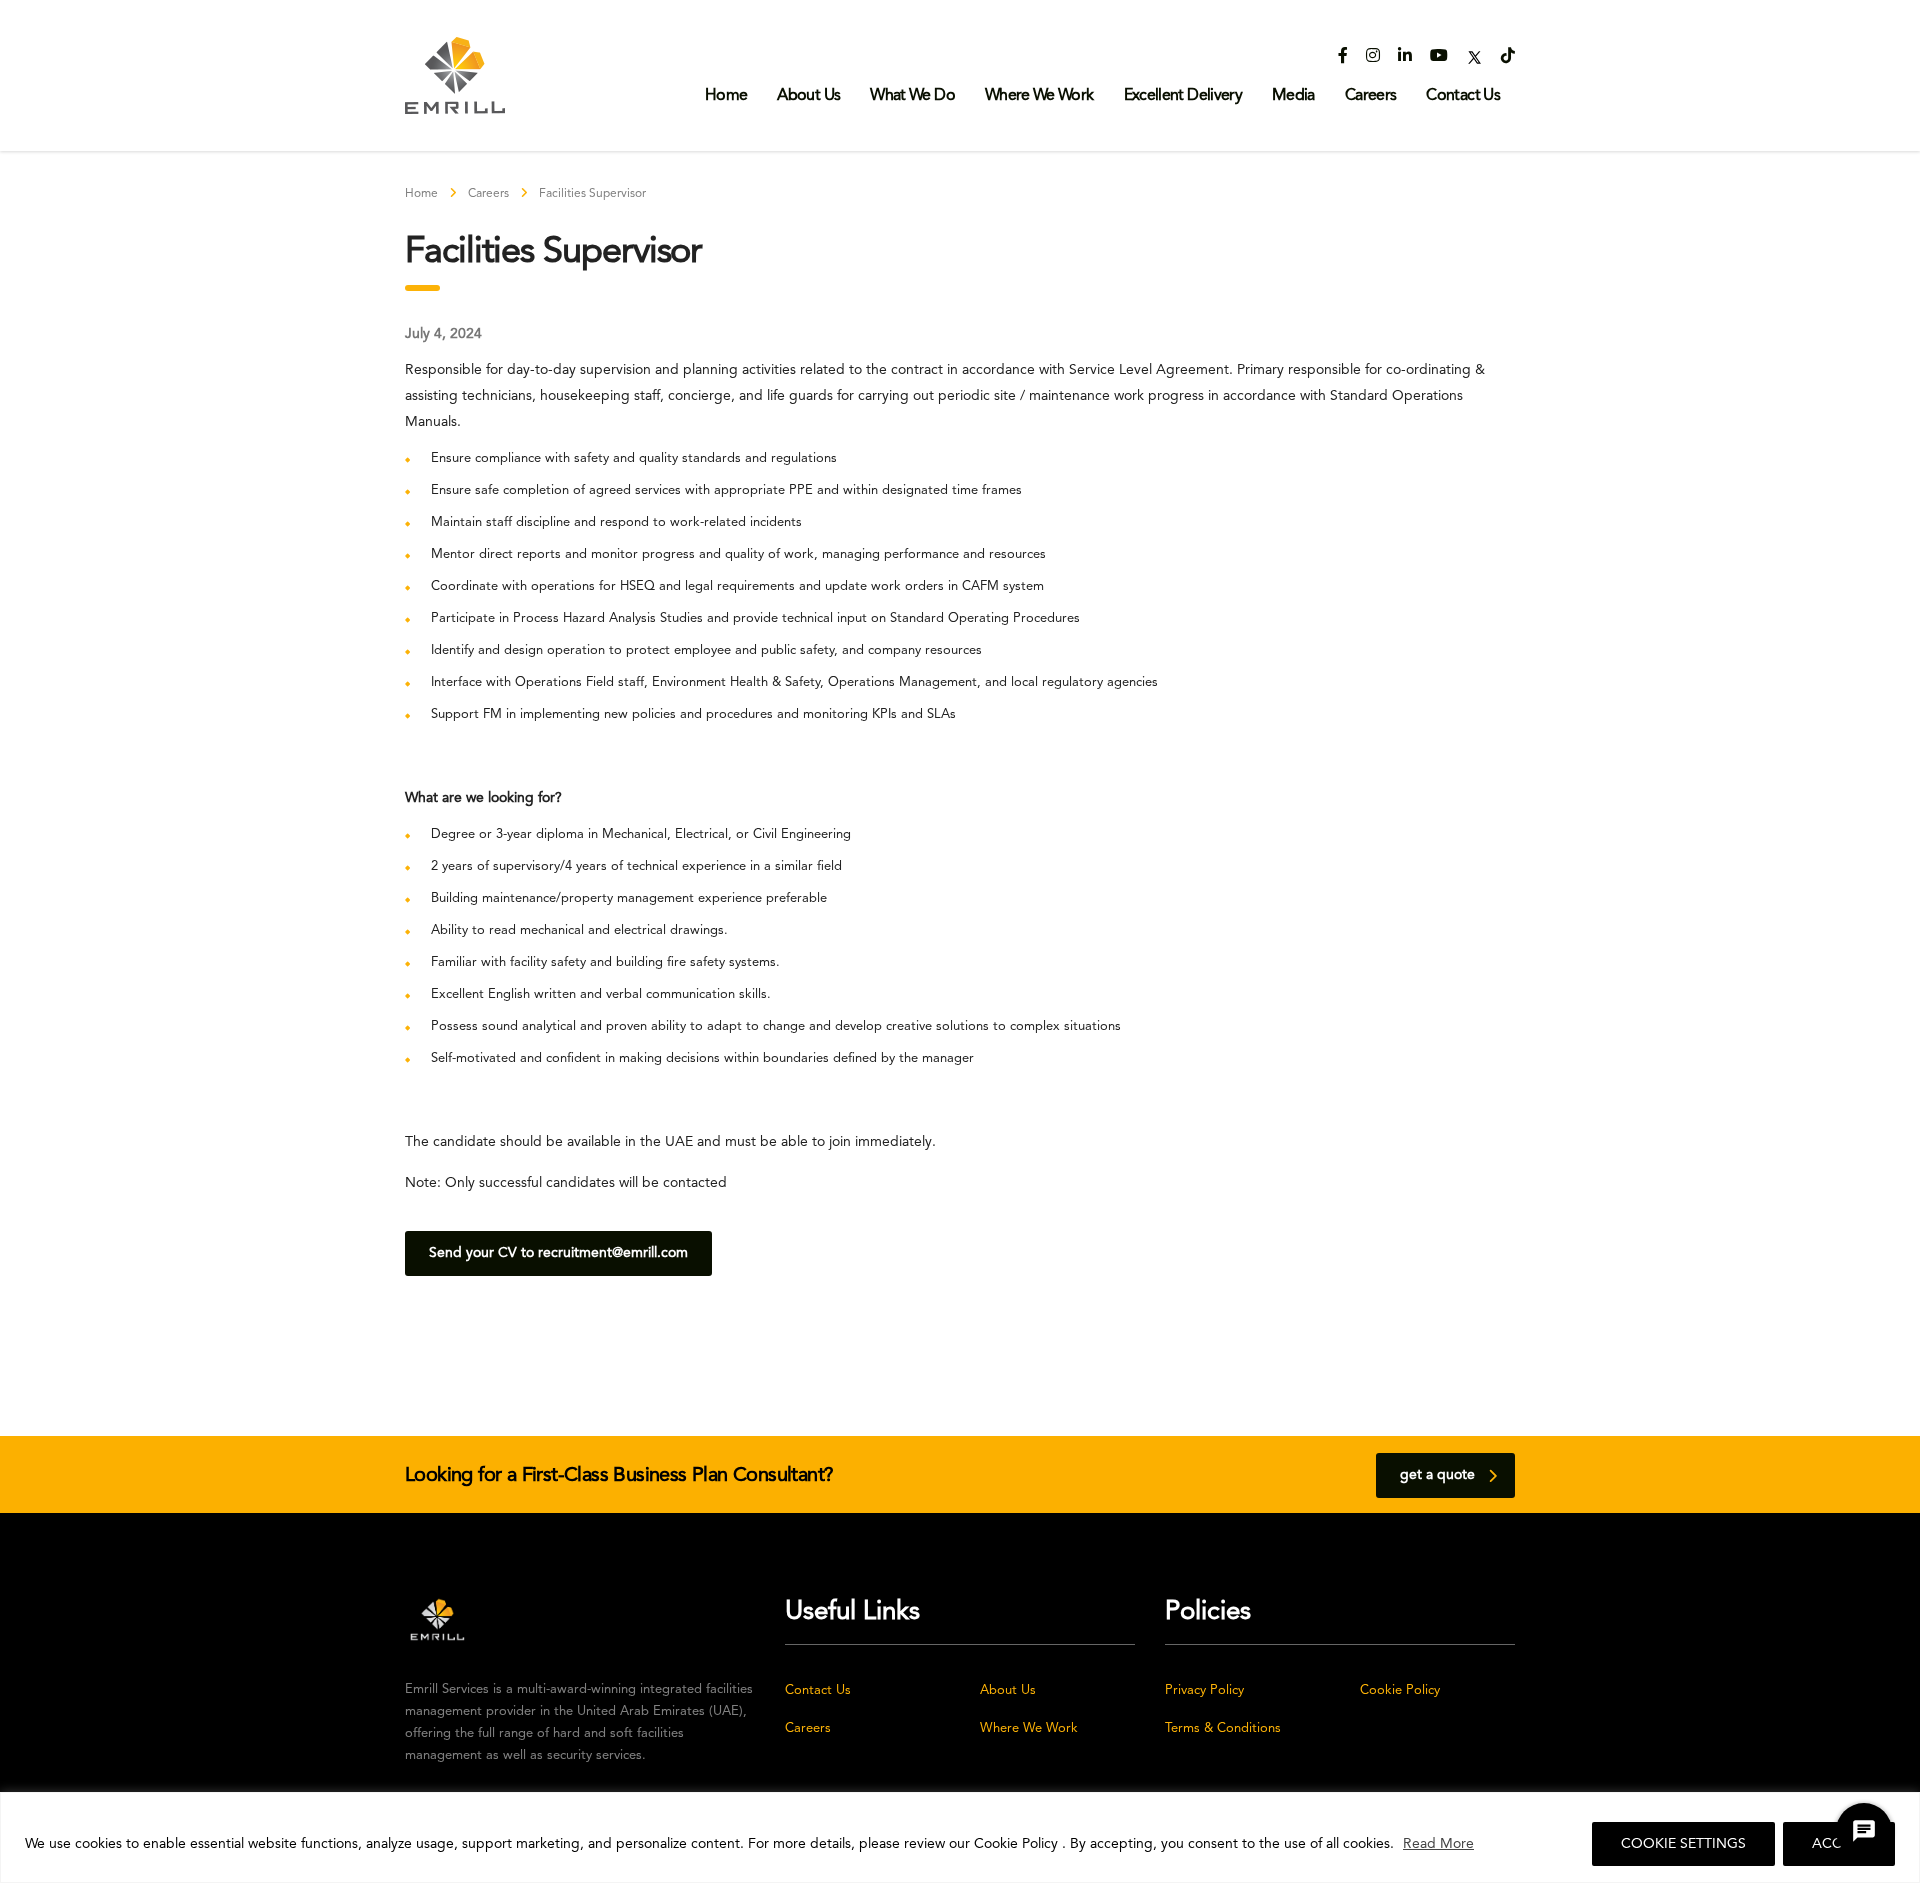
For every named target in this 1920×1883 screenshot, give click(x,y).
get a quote (1437, 1475)
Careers (1371, 96)
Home (726, 96)
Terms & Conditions (1223, 1728)
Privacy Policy (1204, 1690)
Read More (1438, 1844)
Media (1293, 96)
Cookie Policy (1400, 1690)
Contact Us (1463, 96)
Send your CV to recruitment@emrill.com (558, 1253)
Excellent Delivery (1183, 96)
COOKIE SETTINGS (1683, 1844)
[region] (960, 1837)
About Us (808, 96)
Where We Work (1039, 96)
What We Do (912, 96)
